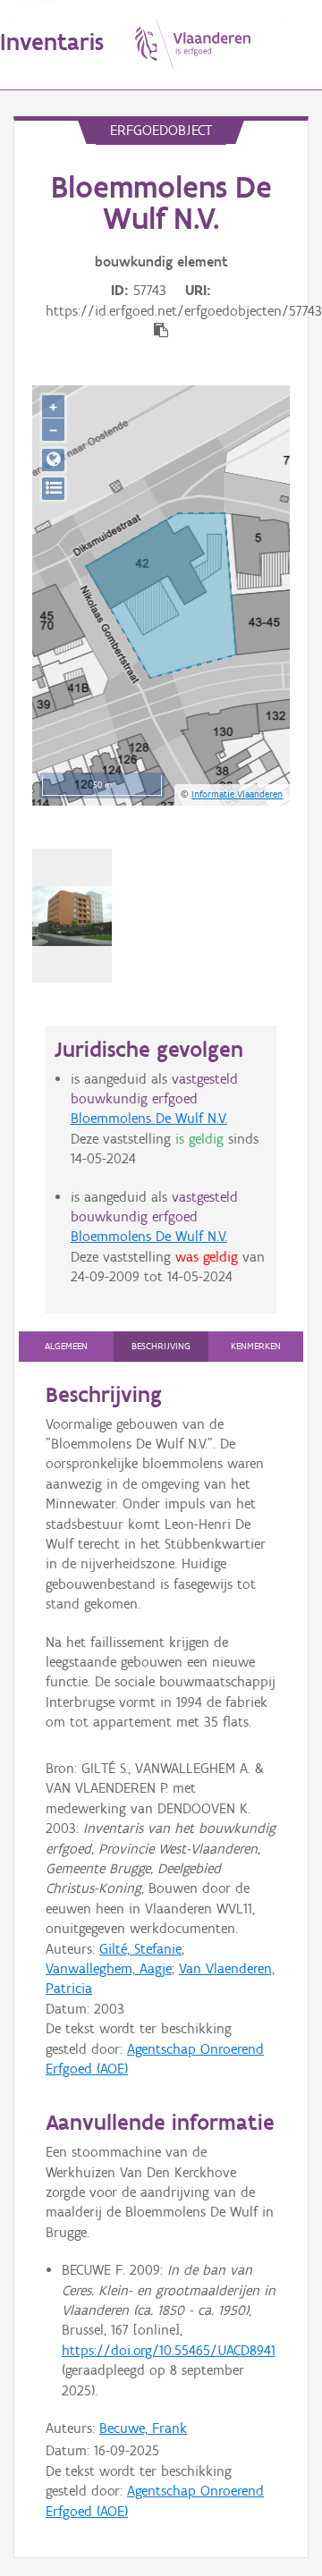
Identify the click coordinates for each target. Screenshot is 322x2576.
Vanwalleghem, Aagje (109, 1968)
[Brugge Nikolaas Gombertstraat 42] (72, 916)
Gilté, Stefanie (140, 1949)
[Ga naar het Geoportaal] (53, 460)
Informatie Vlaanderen (237, 794)
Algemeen (66, 1346)
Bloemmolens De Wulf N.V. (149, 1118)
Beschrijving (161, 1346)
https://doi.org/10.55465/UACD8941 (169, 2350)
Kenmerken (256, 1346)
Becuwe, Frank (143, 2428)
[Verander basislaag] (53, 489)
